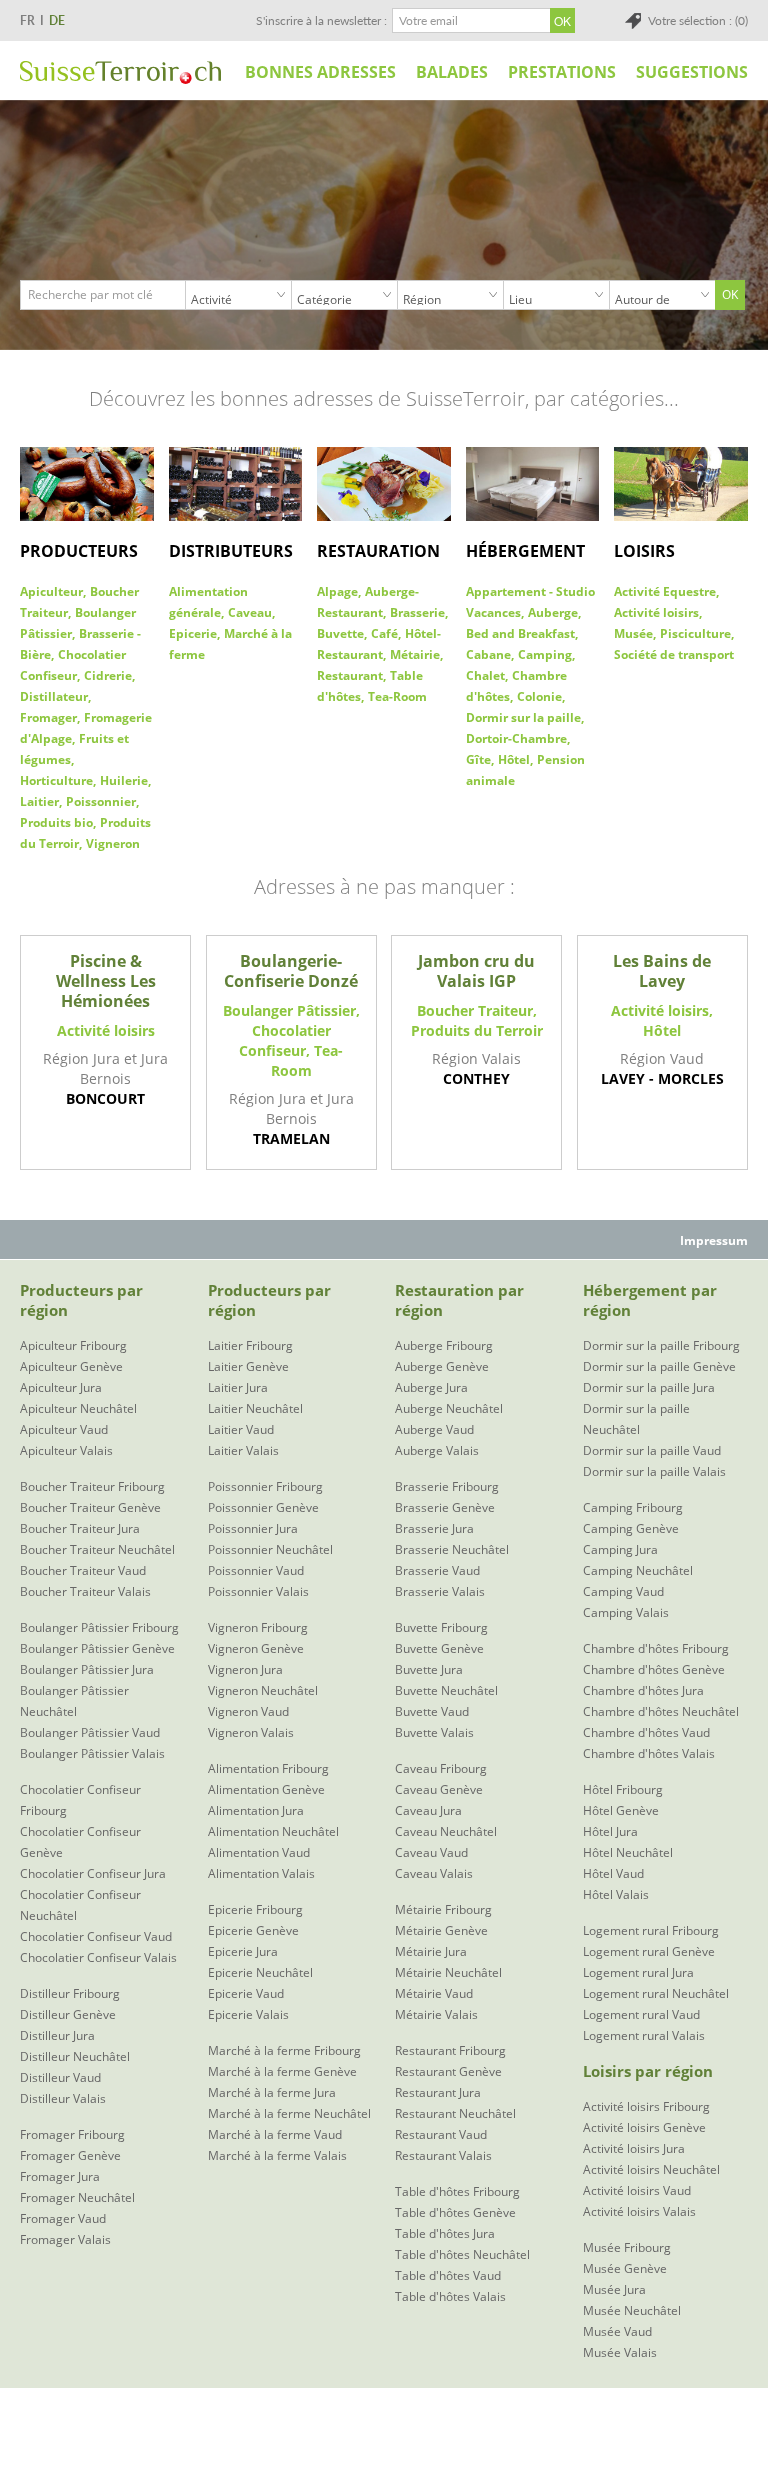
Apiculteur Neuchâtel (78, 1408)
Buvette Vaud (432, 1711)
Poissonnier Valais (258, 1591)
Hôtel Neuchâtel (628, 1852)
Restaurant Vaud (441, 2134)
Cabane (488, 654)
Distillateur (54, 696)
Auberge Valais (437, 1450)
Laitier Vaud (241, 1429)
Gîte (478, 759)
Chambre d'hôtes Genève (654, 1669)
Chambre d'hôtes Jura (643, 1690)
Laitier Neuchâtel (255, 1408)
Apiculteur (51, 591)
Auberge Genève (442, 1366)
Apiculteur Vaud (64, 1429)
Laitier (39, 801)
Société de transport (674, 654)
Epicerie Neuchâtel (260, 1972)
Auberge (553, 612)
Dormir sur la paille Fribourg (661, 1345)
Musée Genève (625, 2268)
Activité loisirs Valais (639, 2211)
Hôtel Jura (610, 1831)
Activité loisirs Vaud (637, 2190)
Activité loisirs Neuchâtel (651, 2169)
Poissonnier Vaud (256, 1570)
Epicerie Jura (243, 1951)
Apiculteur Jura (61, 1387)
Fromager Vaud (63, 2218)
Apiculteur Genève (71, 1366)
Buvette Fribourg (441, 1627)
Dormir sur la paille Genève (659, 1366)
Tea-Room (397, 696)
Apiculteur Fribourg (73, 1345)
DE (57, 20)
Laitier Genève (248, 1366)
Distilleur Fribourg (70, 1993)
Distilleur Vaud (60, 2077)
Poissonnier (101, 801)
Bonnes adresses (320, 72)
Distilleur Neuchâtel (75, 2056)
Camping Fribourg (633, 1507)
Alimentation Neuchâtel (273, 1831)
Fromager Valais (65, 2239)
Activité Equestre (665, 591)
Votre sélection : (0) (698, 20)
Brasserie (417, 612)
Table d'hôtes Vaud (448, 2275)
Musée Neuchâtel (632, 2310)
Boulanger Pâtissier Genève (97, 1648)
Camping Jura (620, 1549)
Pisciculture (695, 633)
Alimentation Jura (256, 1810)
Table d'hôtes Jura (445, 2233)
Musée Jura (614, 2289)
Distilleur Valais (63, 2098)
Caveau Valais (434, 1873)
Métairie (415, 654)
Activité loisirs (656, 612)
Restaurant (350, 675)
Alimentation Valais (261, 1873)
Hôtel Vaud (613, 1873)
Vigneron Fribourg (258, 1627)
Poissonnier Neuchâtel (270, 1549)
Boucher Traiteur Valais (85, 1591)
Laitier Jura (238, 1387)
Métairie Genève (441, 1930)
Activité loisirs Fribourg (646, 2106)
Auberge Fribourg (444, 1345)
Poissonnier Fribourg (265, 1486)
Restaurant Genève (448, 2071)
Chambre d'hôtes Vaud (646, 1732)
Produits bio (56, 822)
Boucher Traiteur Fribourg (92, 1486)
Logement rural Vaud (641, 2014)
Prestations (562, 72)
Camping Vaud (623, 1591)
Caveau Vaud (431, 1852)
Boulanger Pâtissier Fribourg (99, 1627)
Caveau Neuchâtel (446, 1831)
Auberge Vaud (434, 1429)
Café (384, 633)
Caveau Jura (428, 1810)
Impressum (714, 1240)
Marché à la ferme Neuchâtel (289, 2113)
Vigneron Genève (256, 1648)
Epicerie (193, 633)
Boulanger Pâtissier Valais (92, 1753)
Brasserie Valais (440, 1591)
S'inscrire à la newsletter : (321, 20)
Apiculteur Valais (66, 1450)
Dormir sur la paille (523, 717)
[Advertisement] (384, 2433)
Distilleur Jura (57, 2035)
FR (27, 20)
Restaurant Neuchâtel (455, 2113)
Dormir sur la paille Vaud (652, 1450)
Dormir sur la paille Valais (654, 1471)
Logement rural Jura (638, 1972)
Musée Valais (620, 2352)
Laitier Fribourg (250, 1345)
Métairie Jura (431, 1951)
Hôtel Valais (616, 1894)
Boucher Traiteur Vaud (83, 1570)
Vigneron (113, 843)
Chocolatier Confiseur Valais (98, 1957)
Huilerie (124, 780)
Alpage (337, 591)
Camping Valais (626, 1612)
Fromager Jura (60, 2176)
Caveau (250, 612)
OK (730, 294)
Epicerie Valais (248, 2014)
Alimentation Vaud (259, 1852)
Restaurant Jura (438, 2092)
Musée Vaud (617, 2331)
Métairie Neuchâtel (448, 1972)
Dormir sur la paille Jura (649, 1387)
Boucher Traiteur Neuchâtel (97, 1549)
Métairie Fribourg (443, 1909)
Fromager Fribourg (72, 2134)
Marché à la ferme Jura (272, 2092)
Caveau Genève (439, 1789)
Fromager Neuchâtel (77, 2197)
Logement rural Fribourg (651, 1930)
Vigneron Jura (245, 1669)
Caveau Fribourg (441, 1768)
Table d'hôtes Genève (455, 2212)
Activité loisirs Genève (644, 2127)
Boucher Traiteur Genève (90, 1507)
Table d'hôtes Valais (450, 2296)
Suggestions (692, 72)
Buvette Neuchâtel (446, 1690)
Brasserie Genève (445, 1507)
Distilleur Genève (68, 2014)
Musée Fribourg (627, 2247)
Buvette (340, 633)
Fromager (48, 717)
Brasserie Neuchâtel (452, 1549)
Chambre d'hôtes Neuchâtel (661, 1711)
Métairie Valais (436, 2014)
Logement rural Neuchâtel (656, 1993)
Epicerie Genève (253, 1930)
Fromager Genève (70, 2155)
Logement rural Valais (644, 2035)
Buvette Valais (434, 1732)
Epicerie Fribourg (255, 1909)
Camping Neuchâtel (638, 1570)
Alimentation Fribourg (268, 1768)
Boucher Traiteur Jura (80, 1528)
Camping (545, 654)
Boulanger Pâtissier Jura (87, 1669)
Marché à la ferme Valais (277, 2155)
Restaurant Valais (443, 2155)
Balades (452, 72)
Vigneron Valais (251, 1732)
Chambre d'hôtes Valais (649, 1753)
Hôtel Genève (621, 1810)
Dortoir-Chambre (516, 738)
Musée (633, 633)
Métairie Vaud (434, 1993)
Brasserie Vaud (437, 1570)
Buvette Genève (439, 1648)
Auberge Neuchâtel (449, 1408)
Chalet (485, 675)
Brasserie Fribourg (447, 1486)
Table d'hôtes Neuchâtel (462, 2254)
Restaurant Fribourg (450, 2050)
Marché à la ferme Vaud (275, 2134)
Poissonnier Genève (263, 1507)
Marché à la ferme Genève (282, 2071)
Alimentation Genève (266, 1789)
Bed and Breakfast (520, 633)
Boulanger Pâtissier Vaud (90, 1732)
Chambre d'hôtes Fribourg (656, 1648)
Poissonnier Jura (253, 1528)
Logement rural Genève (649, 1951)
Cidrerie (108, 675)
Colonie (539, 696)
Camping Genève (631, 1528)
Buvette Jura (429, 1669)
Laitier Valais (243, 1450)
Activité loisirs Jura (634, 2148)
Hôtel (514, 759)
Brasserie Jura (434, 1528)
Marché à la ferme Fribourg (284, 2050)
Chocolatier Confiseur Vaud (96, 1936)
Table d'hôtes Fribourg (457, 2191)
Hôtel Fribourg (623, 1789)
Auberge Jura (431, 1387)
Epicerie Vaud (246, 1993)
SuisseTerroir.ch (120, 72)
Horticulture (56, 780)
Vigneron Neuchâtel (263, 1690)
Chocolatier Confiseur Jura (93, 1873)
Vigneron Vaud (248, 1711)
